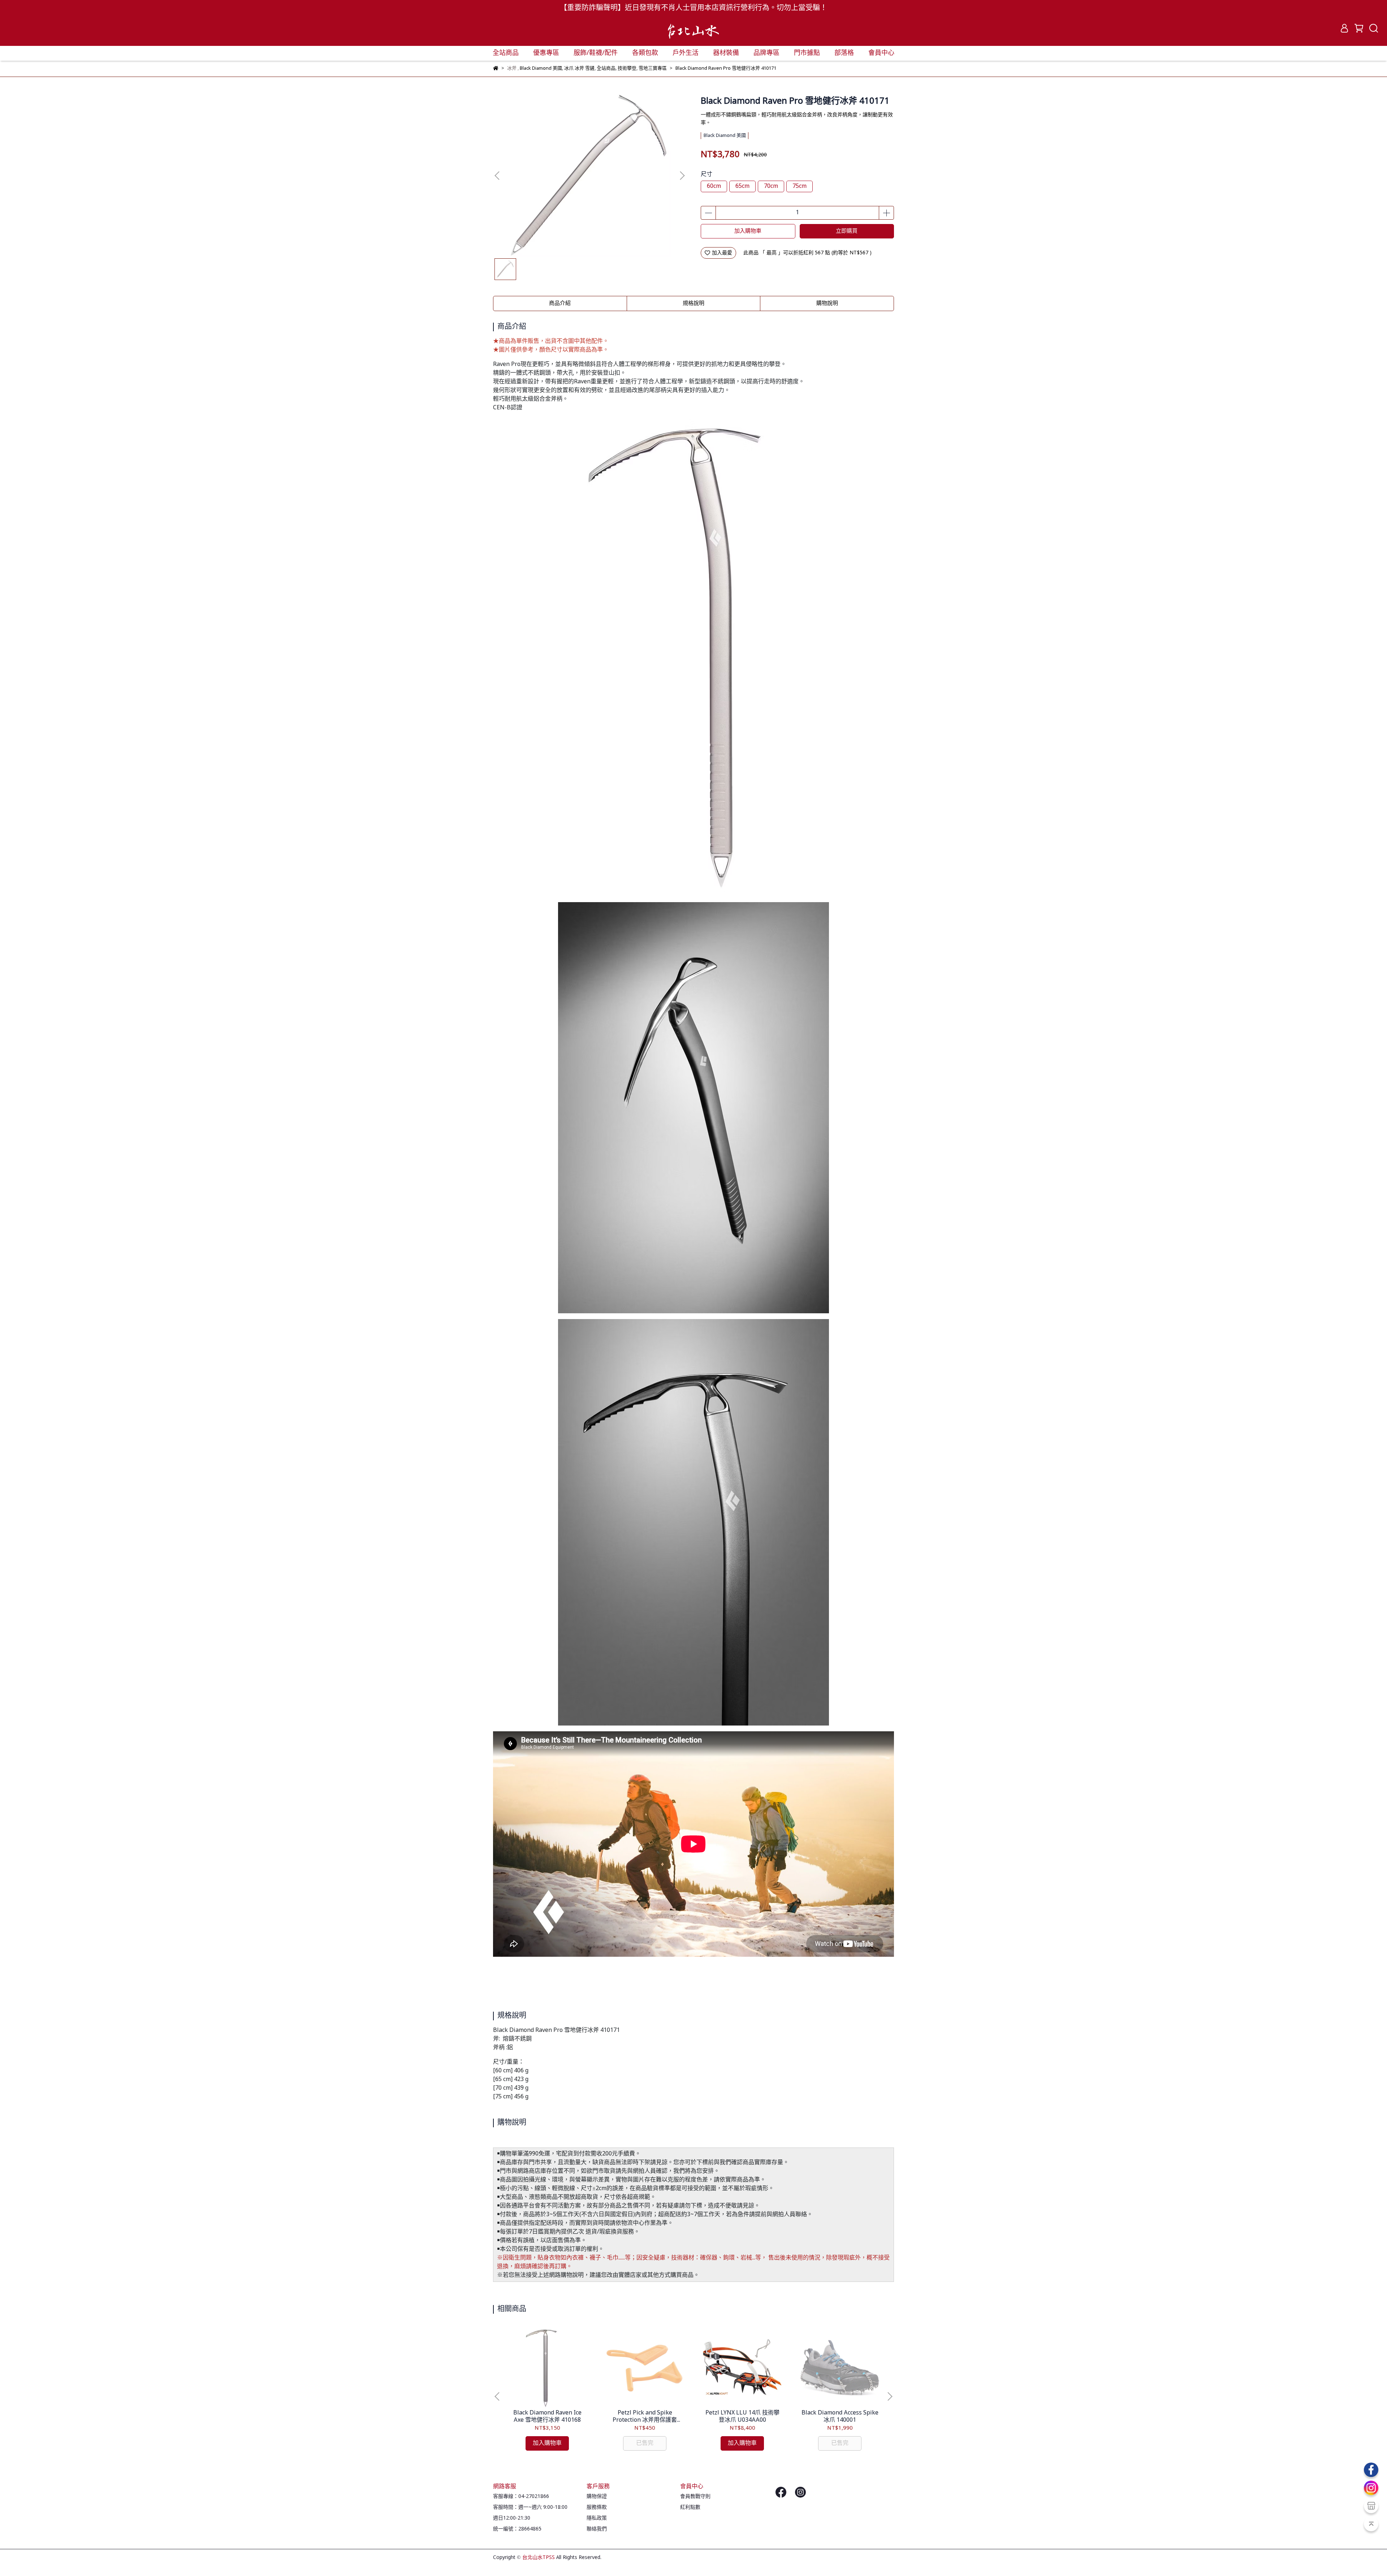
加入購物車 (748, 231)
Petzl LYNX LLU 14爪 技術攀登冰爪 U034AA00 (742, 2417)
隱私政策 (597, 2518)
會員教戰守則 (695, 2497)
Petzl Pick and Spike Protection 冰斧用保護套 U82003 (645, 2417)
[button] (682, 176)
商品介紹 (560, 303)
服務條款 (597, 2507)
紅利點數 (690, 2507)
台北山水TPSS (539, 2558)
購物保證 (597, 2497)
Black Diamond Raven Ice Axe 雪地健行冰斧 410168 (547, 2417)
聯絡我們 (597, 2529)
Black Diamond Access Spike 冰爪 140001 (840, 2417)
